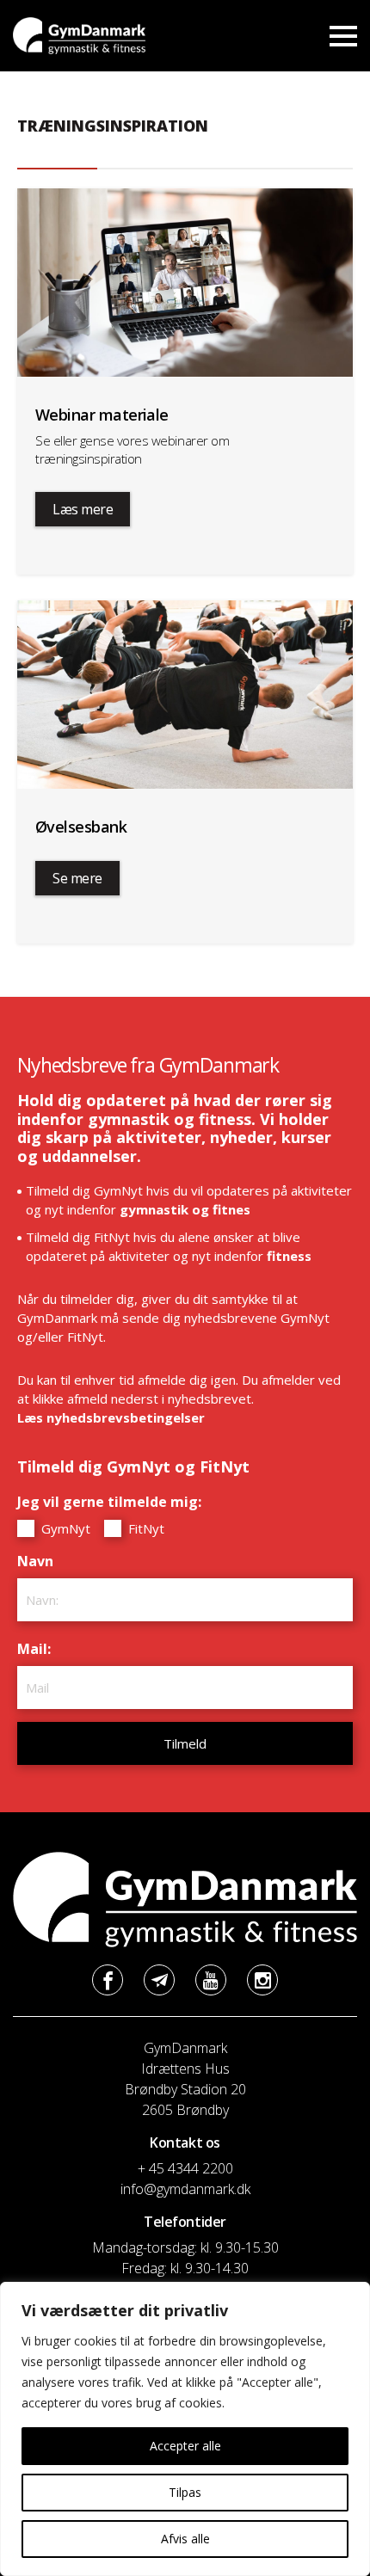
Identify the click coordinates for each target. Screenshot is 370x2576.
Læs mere (83, 509)
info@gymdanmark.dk (185, 2189)
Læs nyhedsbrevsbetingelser (111, 1417)
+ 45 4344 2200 (185, 2168)
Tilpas (185, 2492)
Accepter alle (185, 2446)
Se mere (77, 878)
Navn (40, 1561)
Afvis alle (185, 2539)
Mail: (38, 1649)
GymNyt (64, 1528)
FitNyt (145, 1528)
